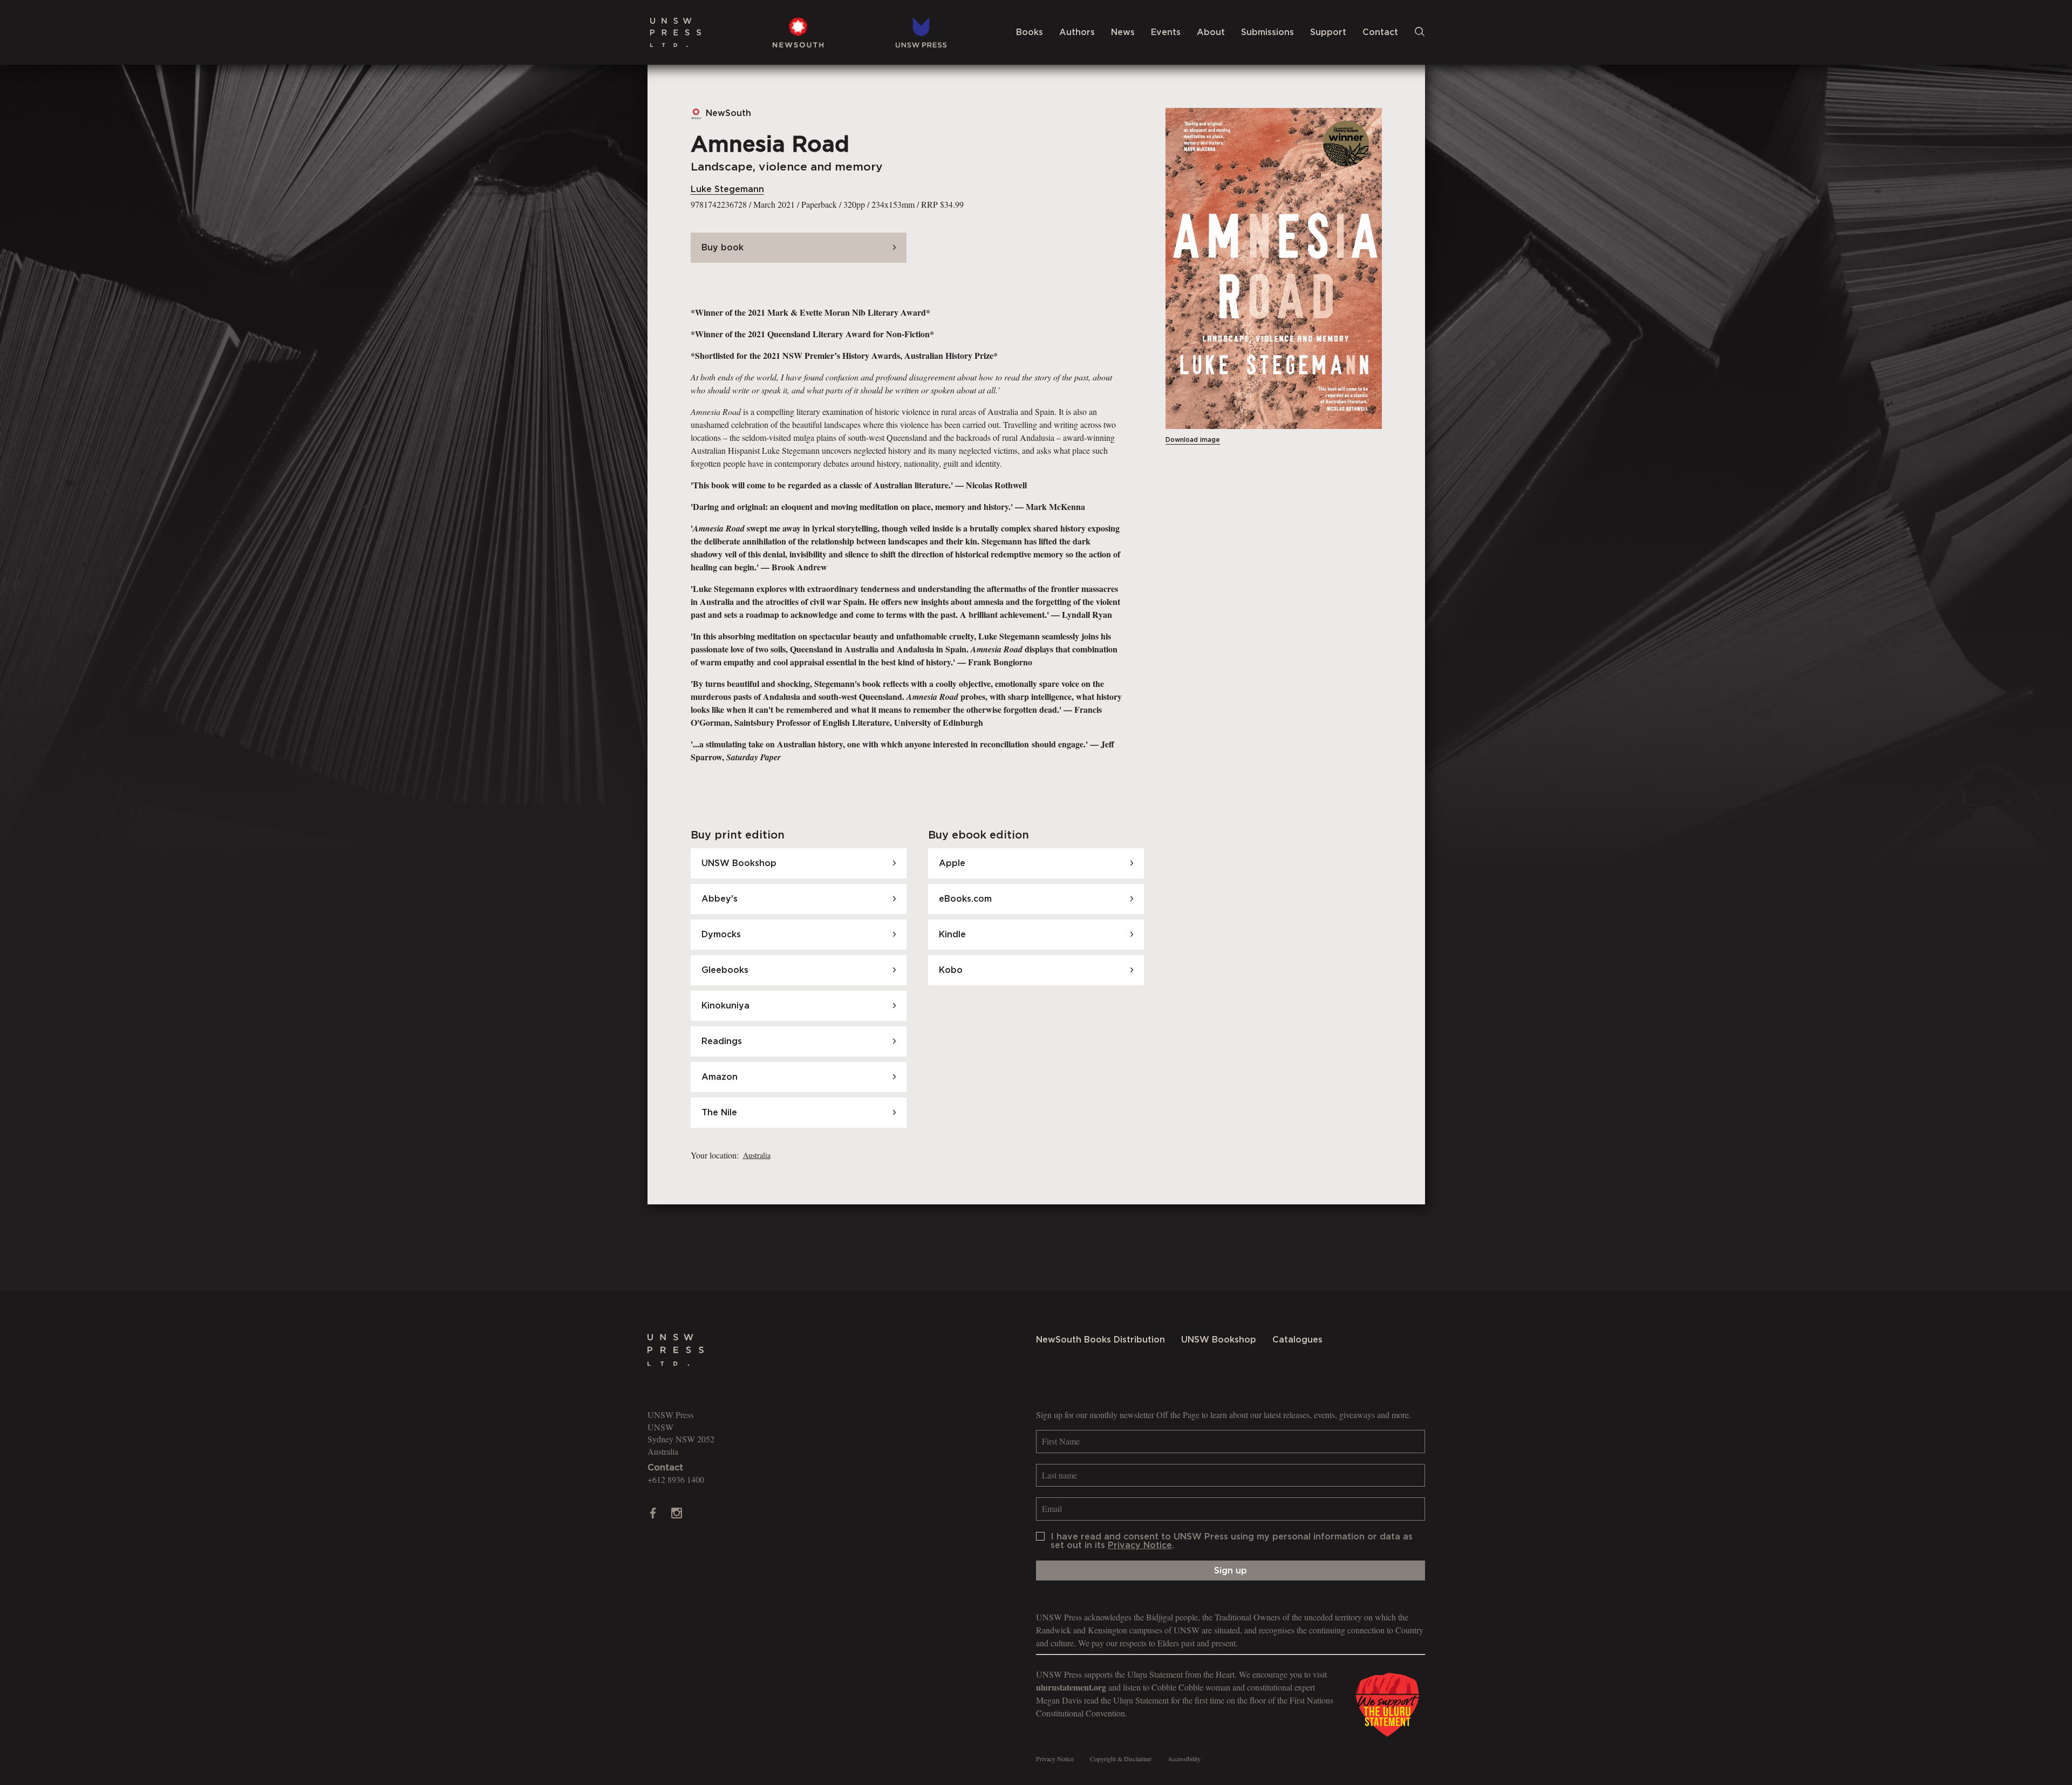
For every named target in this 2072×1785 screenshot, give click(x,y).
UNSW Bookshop (1219, 1340)
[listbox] (756, 1155)
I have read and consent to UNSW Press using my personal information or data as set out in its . (1232, 1541)
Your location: (715, 1155)
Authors (1077, 32)
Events (1166, 32)
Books (1030, 32)
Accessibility (1184, 1759)
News (1123, 32)
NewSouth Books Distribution (1100, 1340)
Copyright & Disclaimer (1121, 1759)
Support (1328, 32)
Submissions (1267, 32)
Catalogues (1297, 1340)
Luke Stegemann (727, 189)
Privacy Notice (1140, 1545)
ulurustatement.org (1071, 1687)
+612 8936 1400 (676, 1479)
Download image (1193, 440)
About (1211, 32)
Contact (1380, 32)
